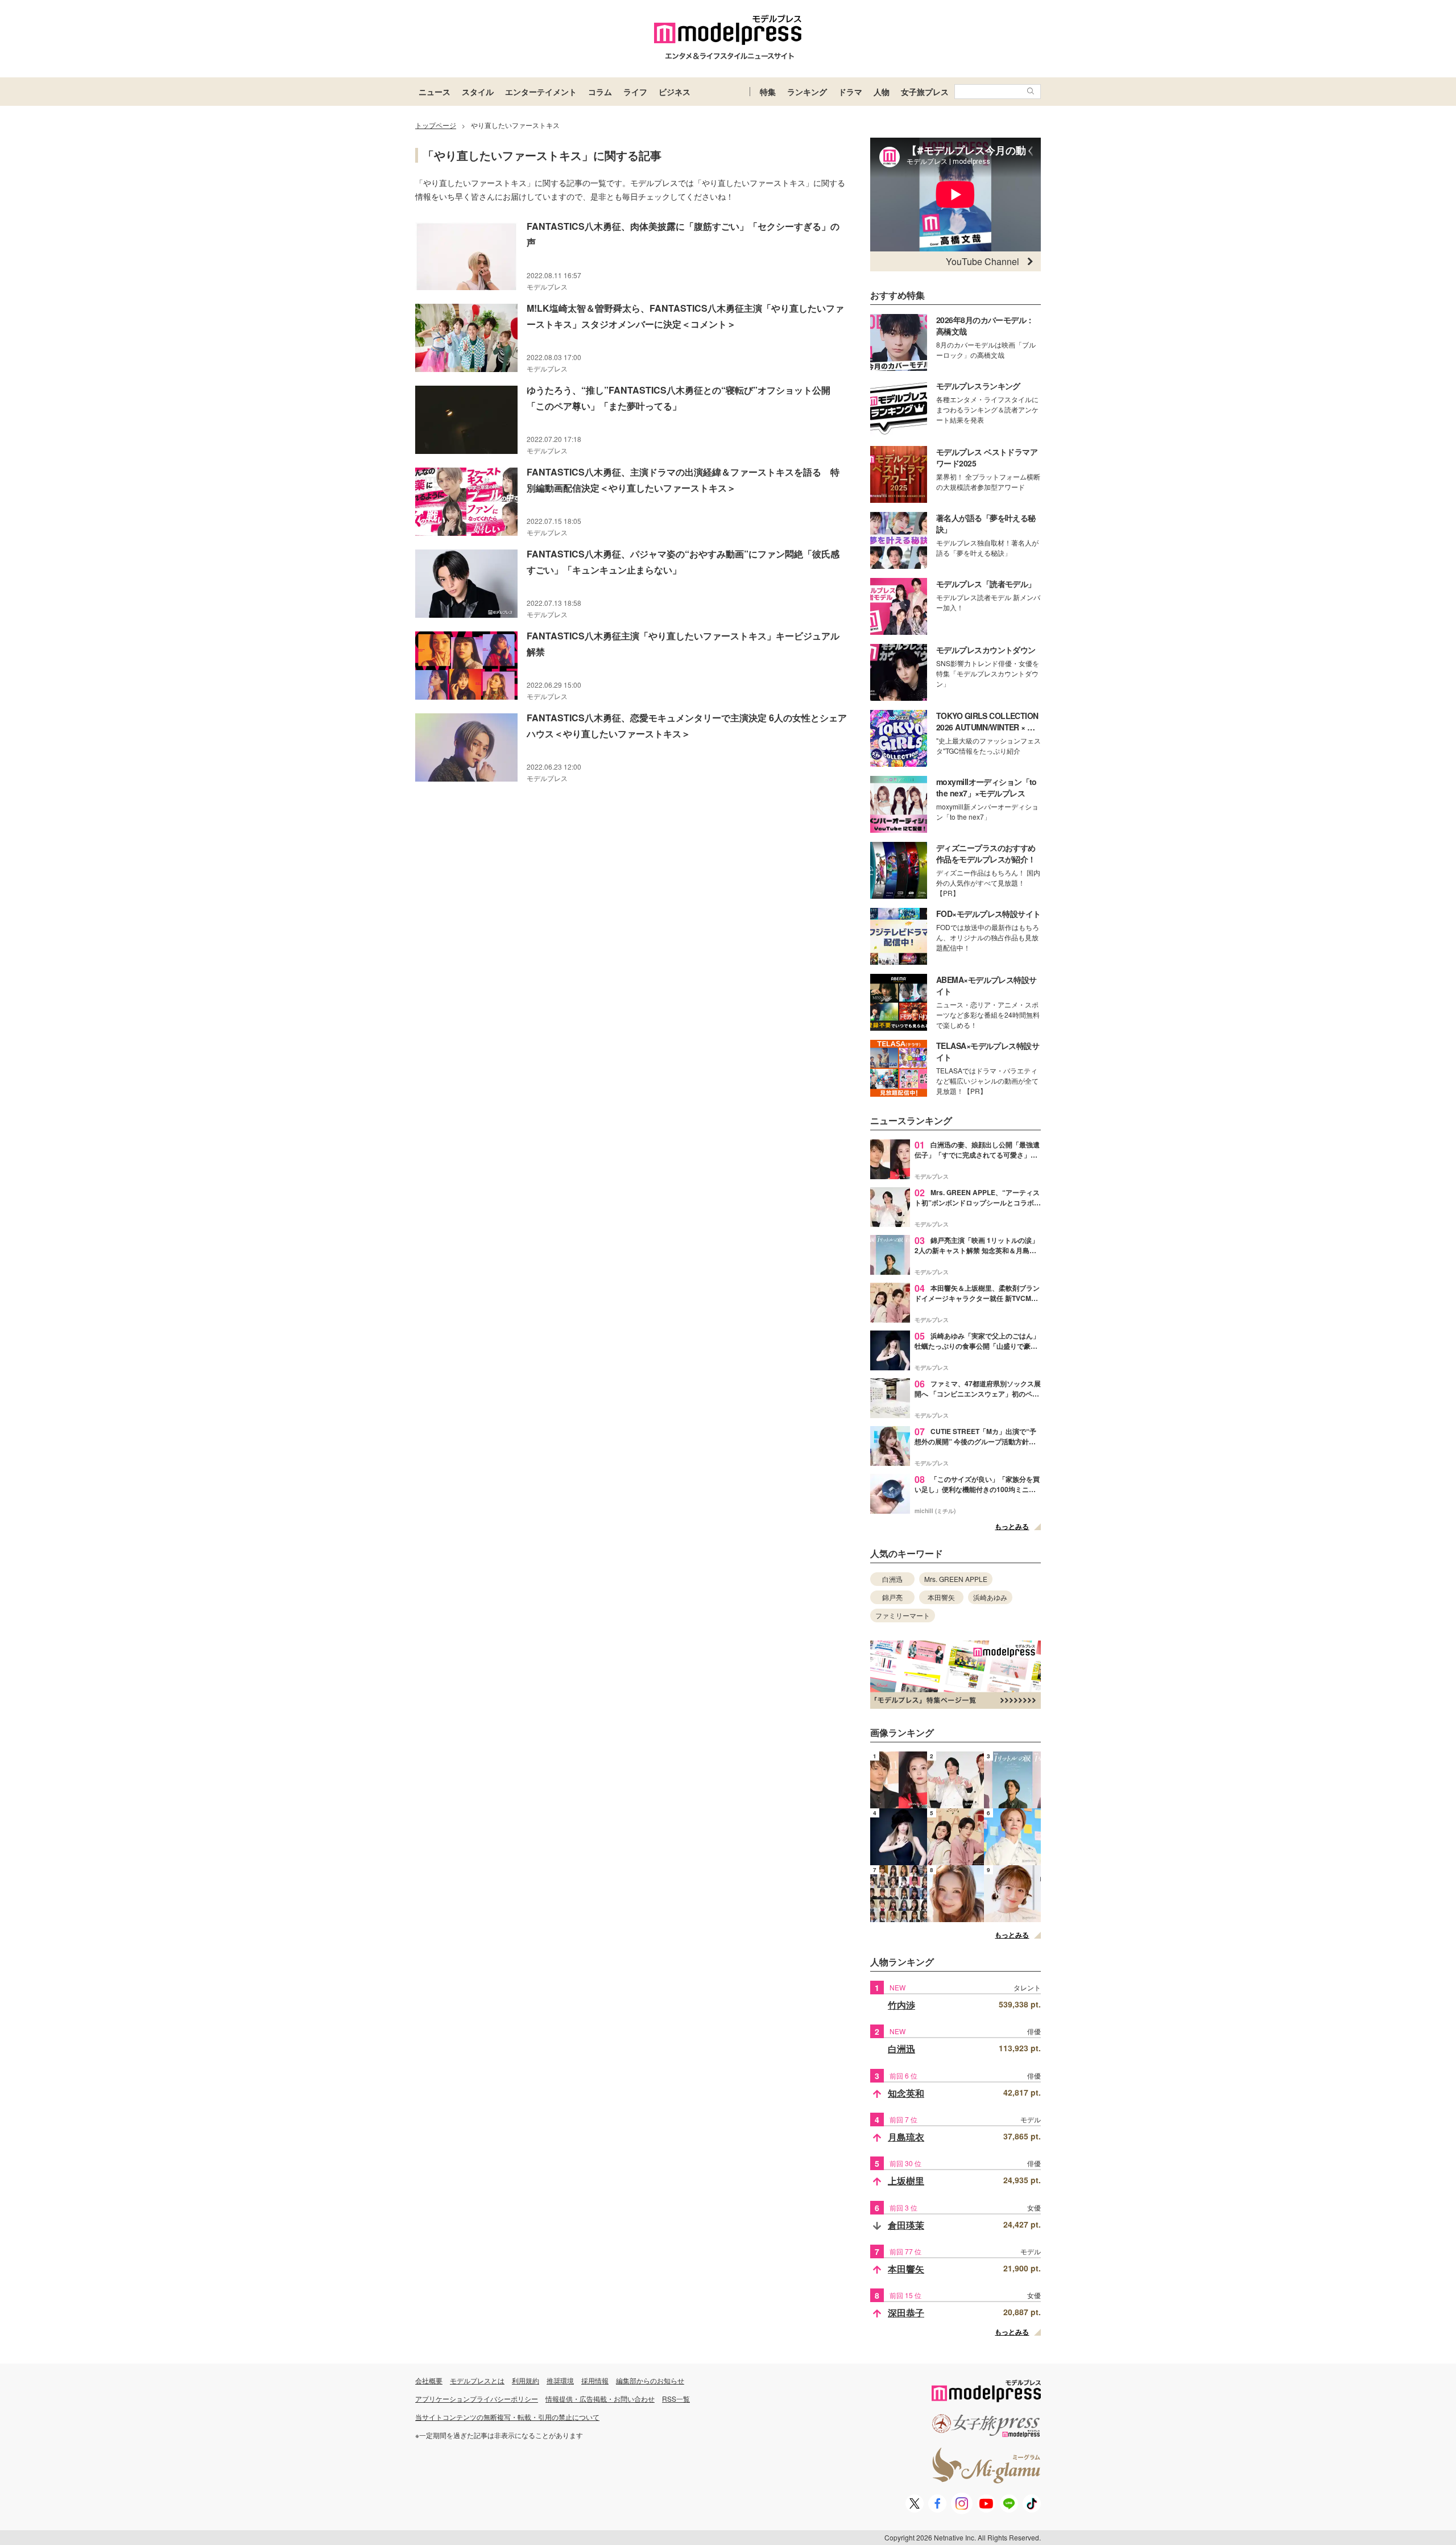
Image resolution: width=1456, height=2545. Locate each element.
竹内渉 (901, 2005)
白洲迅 (892, 1579)
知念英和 (906, 2093)
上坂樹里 (906, 2181)
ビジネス (675, 92)
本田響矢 (941, 1597)
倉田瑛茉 (906, 2225)
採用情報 (595, 2380)
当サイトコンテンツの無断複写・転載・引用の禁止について (507, 2417)
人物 (882, 92)
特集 (768, 92)
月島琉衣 (906, 2137)
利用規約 (526, 2380)
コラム (600, 92)
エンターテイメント (541, 92)
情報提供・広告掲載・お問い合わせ (600, 2399)
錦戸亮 (892, 1597)
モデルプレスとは (477, 2380)
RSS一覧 (676, 2399)
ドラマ (850, 92)
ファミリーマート (903, 1615)
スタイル (478, 92)
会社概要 (429, 2380)
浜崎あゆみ (990, 1597)
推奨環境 (560, 2380)
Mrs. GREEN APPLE (956, 1579)
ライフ (635, 92)
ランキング (807, 92)
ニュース (435, 92)
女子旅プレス (925, 92)
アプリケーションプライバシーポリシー (477, 2399)
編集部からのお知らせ (650, 2380)
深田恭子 (906, 2313)
